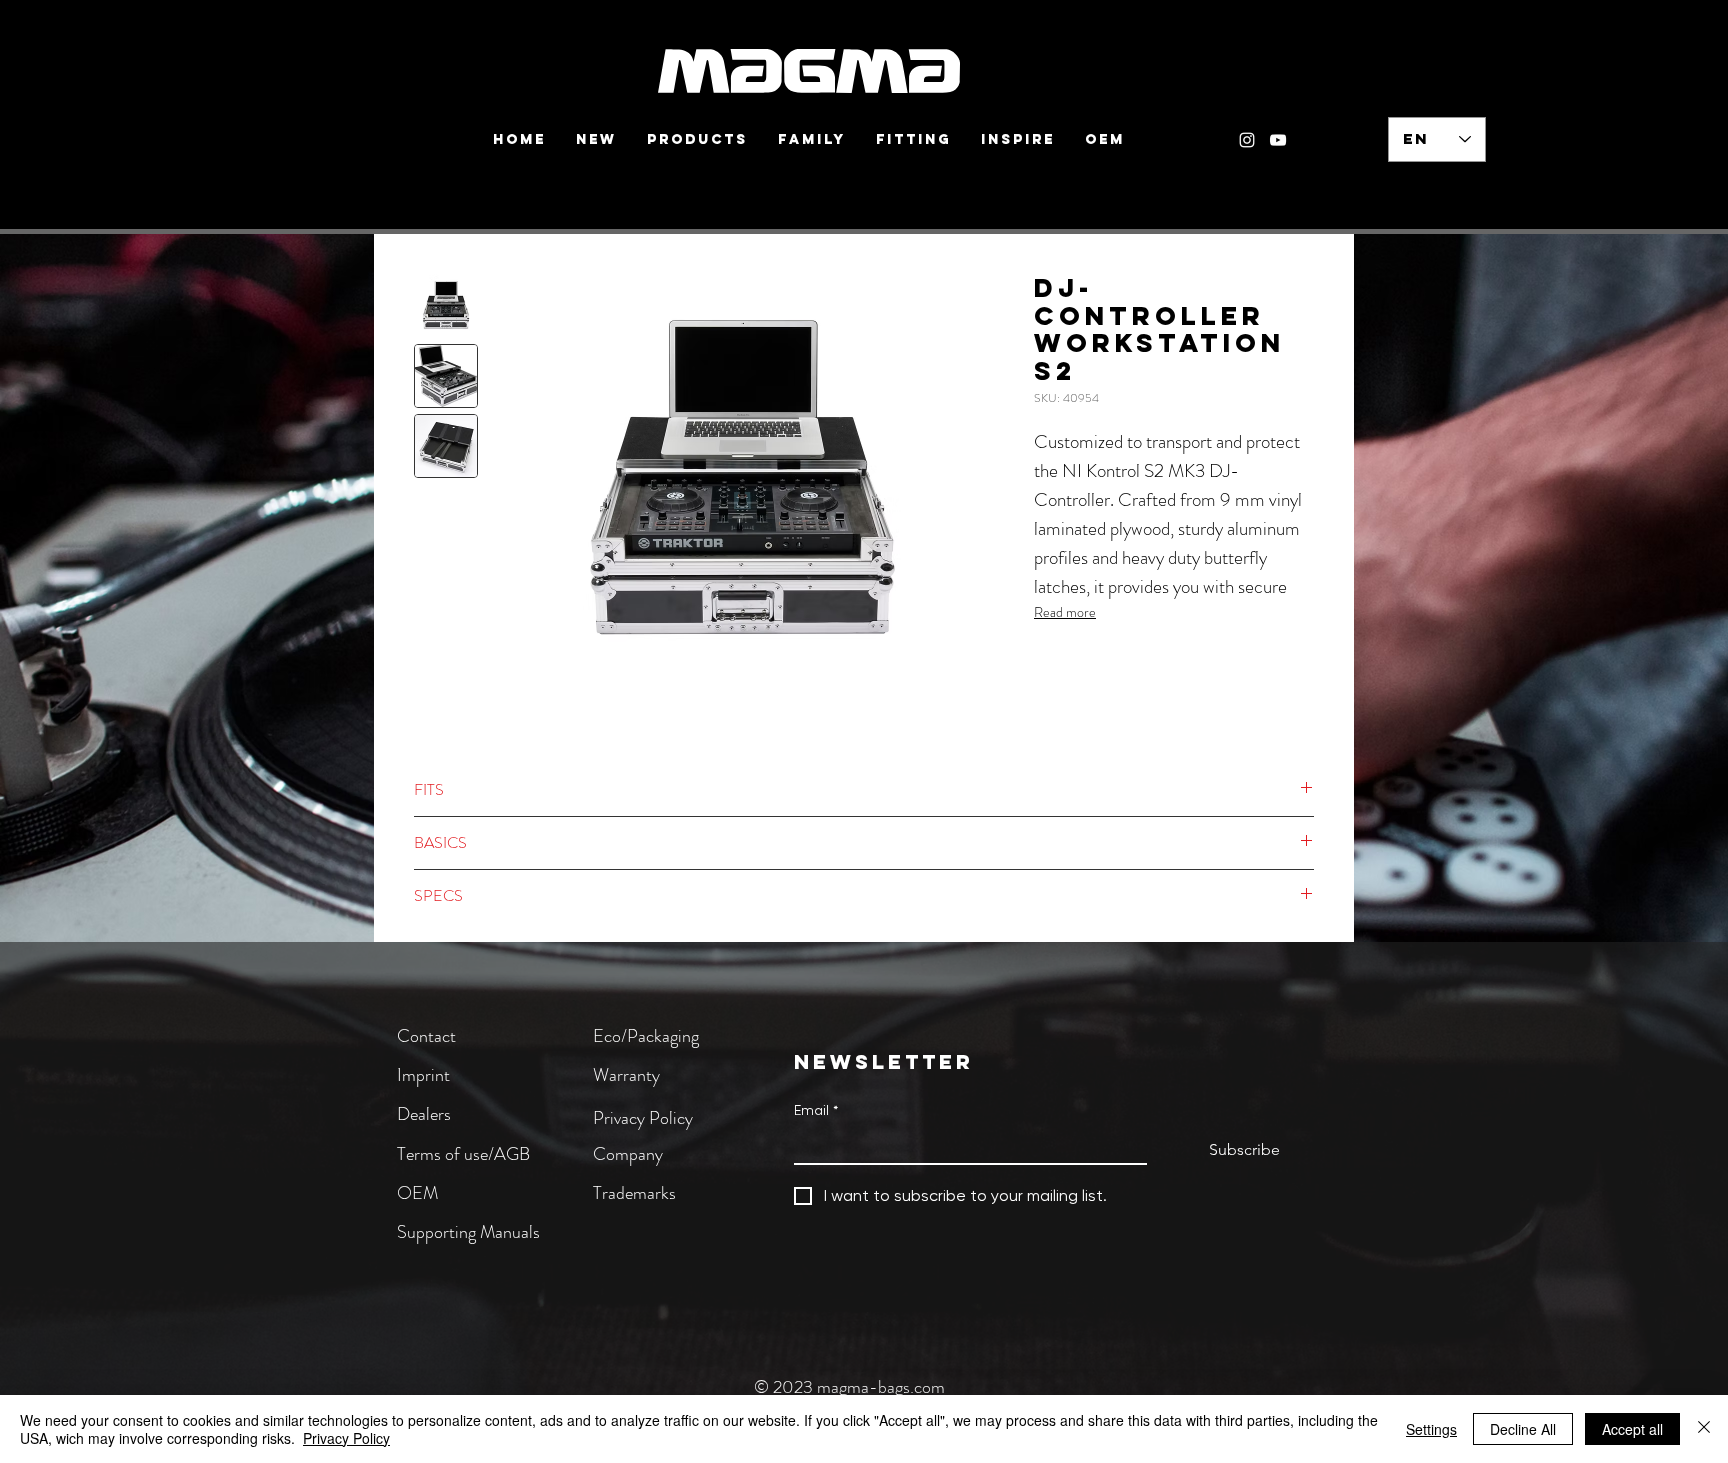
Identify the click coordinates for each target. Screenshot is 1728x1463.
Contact (426, 1036)
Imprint (423, 1075)
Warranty (626, 1075)
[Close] (1704, 1429)
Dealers (424, 1114)
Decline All (1523, 1429)
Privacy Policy (643, 1118)
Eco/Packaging (646, 1036)
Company (628, 1154)
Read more (1065, 612)
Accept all (1632, 1429)
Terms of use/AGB (463, 1154)
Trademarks (634, 1193)
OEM (417, 1193)
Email (816, 1110)
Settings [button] (1431, 1429)
